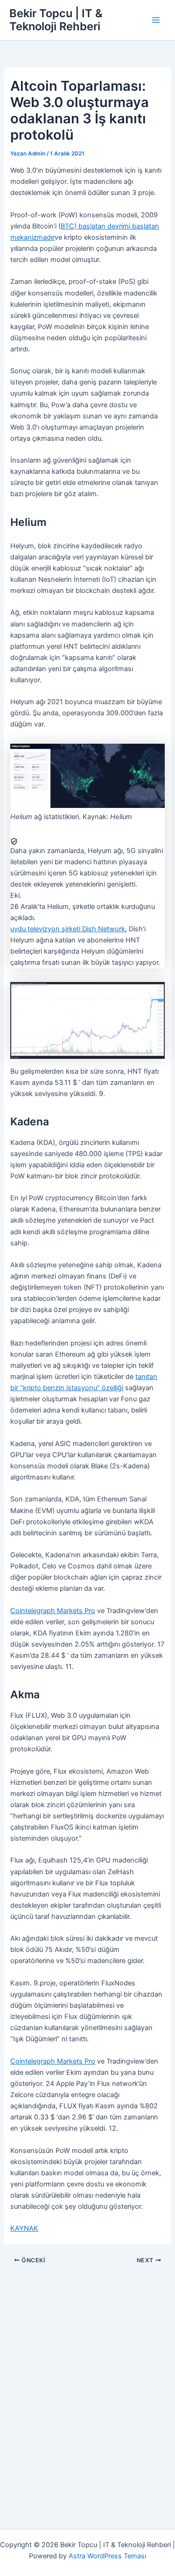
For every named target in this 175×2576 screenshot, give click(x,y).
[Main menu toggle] (156, 20)
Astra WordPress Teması (107, 2556)
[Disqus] (87, 2382)
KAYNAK (24, 2228)
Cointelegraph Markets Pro (53, 1611)
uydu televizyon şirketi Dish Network (68, 929)
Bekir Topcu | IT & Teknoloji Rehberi (56, 20)
